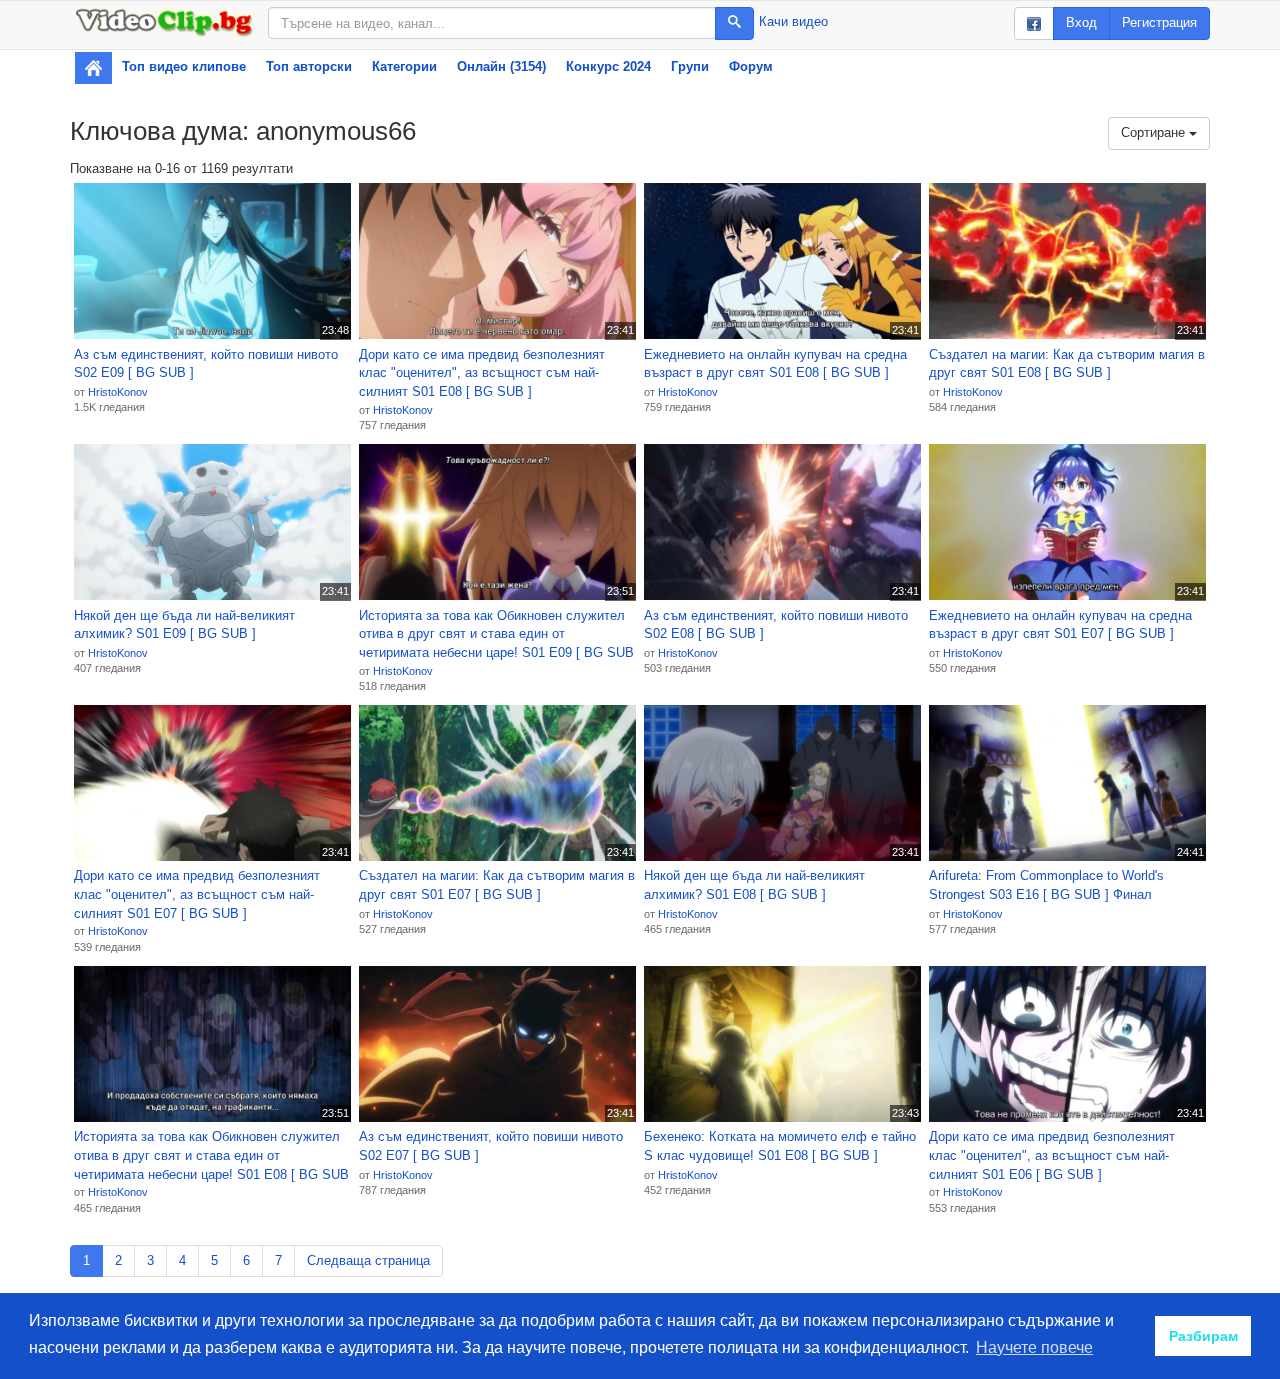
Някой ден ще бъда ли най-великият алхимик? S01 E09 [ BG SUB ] (184, 625)
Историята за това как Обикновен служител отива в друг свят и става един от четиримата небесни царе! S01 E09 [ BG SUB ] (496, 635)
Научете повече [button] (1034, 1347)
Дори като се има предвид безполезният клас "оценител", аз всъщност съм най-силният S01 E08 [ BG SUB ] (482, 373)
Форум (751, 66)
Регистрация (1159, 22)
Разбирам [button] (1203, 1336)
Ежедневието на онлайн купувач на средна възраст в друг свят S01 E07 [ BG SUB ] (1060, 625)
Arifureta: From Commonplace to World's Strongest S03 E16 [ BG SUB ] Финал (1046, 885)
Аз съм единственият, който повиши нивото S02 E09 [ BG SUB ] (206, 364)
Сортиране (1155, 132)
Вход (1081, 22)
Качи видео (793, 21)
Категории (404, 66)
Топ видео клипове (184, 66)
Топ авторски (309, 66)
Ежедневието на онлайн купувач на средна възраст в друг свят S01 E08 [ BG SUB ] (775, 364)
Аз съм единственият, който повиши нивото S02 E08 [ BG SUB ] (776, 625)
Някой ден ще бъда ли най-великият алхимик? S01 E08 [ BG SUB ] (754, 885)
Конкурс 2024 (608, 66)
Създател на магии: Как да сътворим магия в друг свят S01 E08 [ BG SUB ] (1067, 364)
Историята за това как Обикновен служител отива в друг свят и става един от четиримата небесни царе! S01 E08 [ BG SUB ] (211, 1156)
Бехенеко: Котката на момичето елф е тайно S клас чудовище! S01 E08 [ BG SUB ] (780, 1146)
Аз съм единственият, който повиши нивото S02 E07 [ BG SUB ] (491, 1146)
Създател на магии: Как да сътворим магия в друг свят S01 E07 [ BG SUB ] (497, 885)
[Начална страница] (93, 68)
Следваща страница (368, 1260)
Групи (690, 66)
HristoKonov (118, 392)
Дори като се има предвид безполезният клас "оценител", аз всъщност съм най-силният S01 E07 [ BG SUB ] (197, 894)
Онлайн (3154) (501, 66)
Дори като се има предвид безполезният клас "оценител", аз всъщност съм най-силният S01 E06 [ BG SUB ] (1052, 1155)
